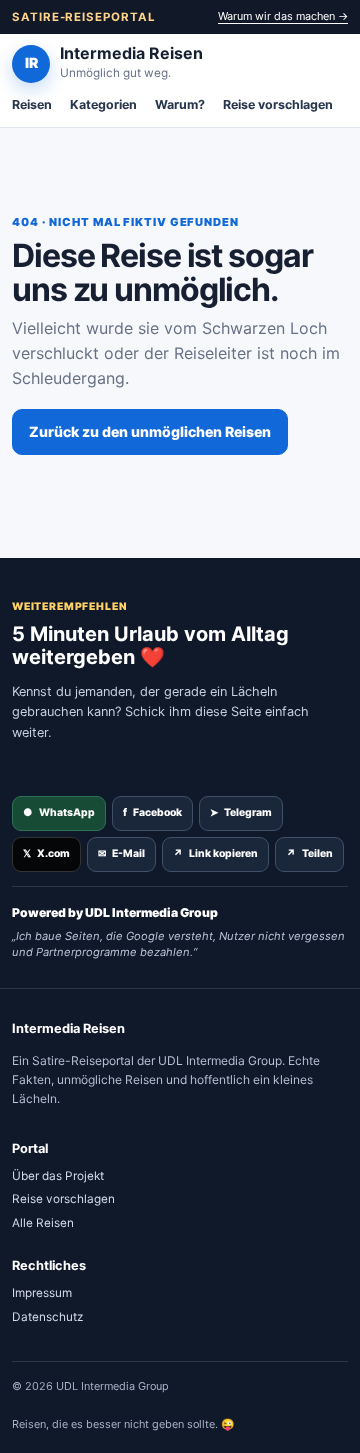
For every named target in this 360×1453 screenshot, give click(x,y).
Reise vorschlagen (278, 104)
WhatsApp (59, 812)
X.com (46, 853)
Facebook (152, 812)
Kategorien (103, 104)
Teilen (309, 853)
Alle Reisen (43, 1223)
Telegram (241, 812)
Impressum (42, 1293)
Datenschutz (47, 1317)
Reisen (32, 104)
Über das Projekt (58, 1176)
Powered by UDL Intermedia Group (115, 912)
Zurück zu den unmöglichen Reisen (150, 431)
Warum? (180, 104)
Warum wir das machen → (283, 16)
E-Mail (121, 853)
